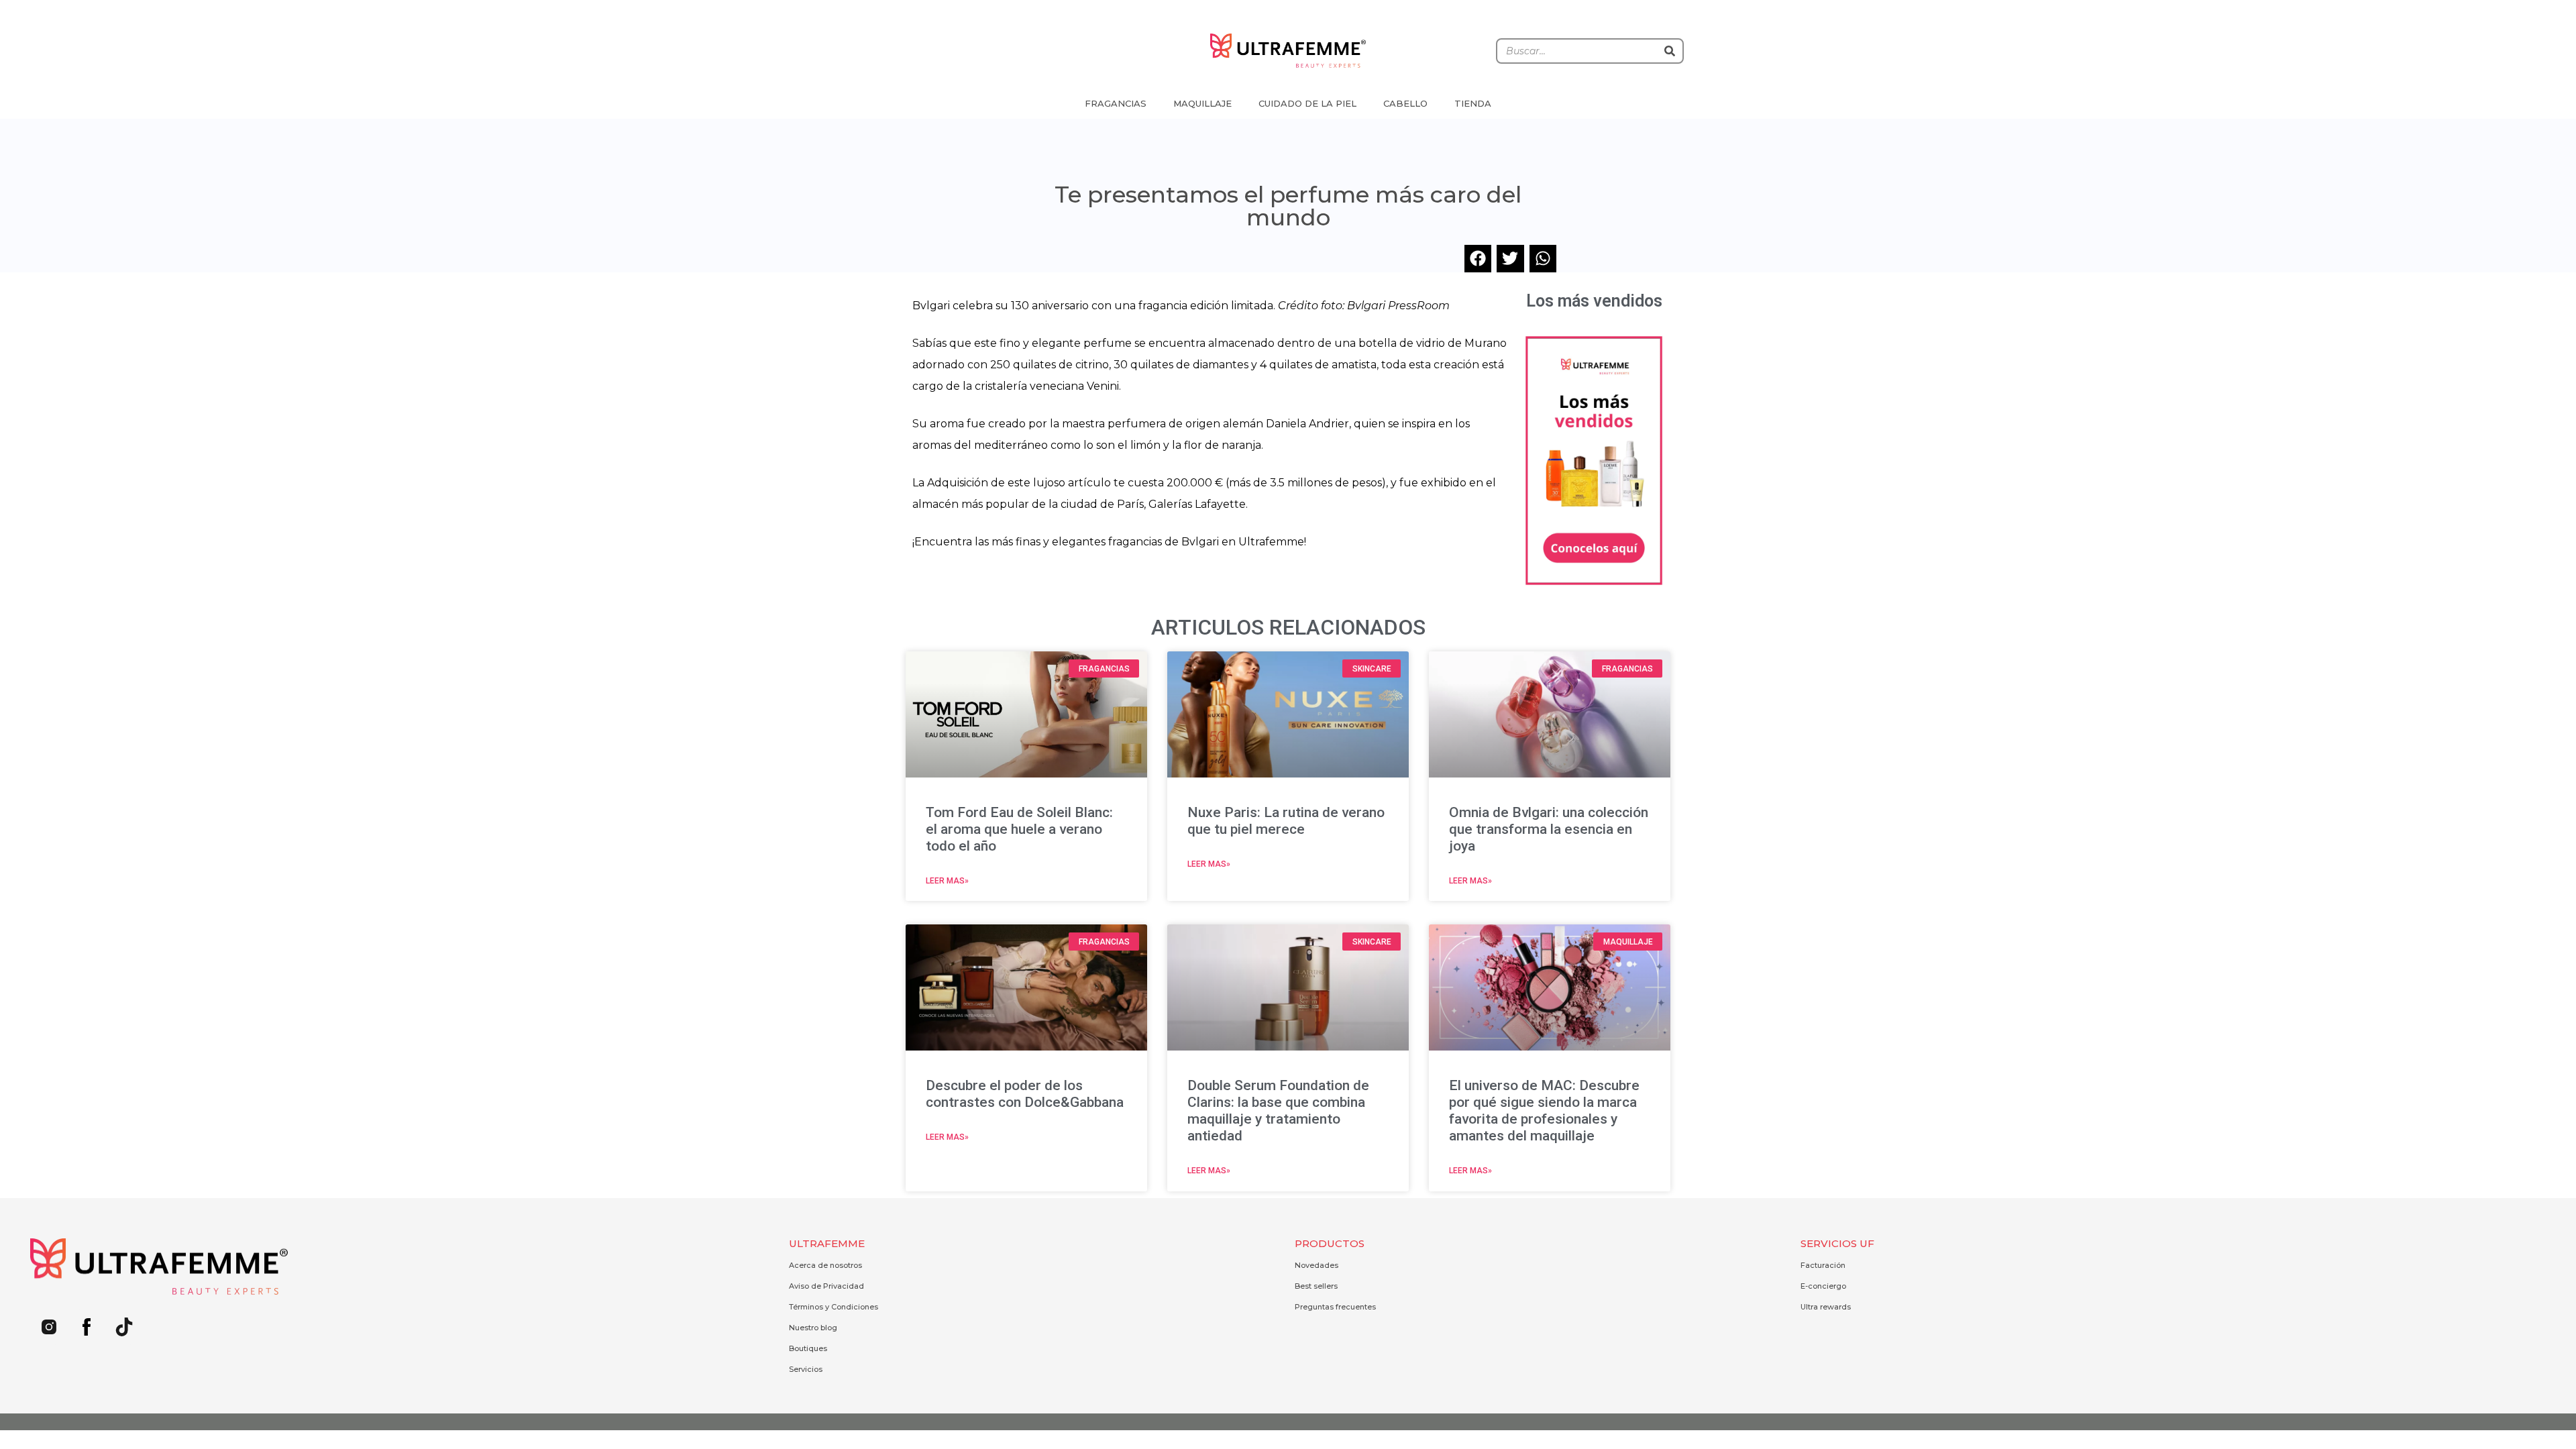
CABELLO (1405, 103)
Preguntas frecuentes (1335, 1307)
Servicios (806, 1369)
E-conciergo (1823, 1286)
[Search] (1670, 51)
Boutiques (808, 1348)
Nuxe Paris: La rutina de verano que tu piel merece (1286, 821)
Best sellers (1316, 1286)
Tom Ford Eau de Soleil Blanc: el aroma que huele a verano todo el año (1019, 829)
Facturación (1823, 1265)
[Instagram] (49, 1327)
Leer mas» (947, 881)
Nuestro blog (813, 1328)
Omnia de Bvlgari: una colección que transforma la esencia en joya (1549, 829)
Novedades (1317, 1265)
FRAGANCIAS (1116, 103)
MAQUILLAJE (1202, 103)
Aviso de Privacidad (826, 1286)
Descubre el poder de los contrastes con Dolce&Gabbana (1025, 1094)
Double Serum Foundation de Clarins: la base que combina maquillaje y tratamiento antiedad (1278, 1111)
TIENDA (1473, 103)
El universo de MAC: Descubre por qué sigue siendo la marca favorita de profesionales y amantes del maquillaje (1544, 1111)
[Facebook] (87, 1327)
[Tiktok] (124, 1327)
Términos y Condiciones (834, 1307)
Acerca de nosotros (825, 1265)
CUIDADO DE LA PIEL (1307, 103)
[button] (1478, 259)
